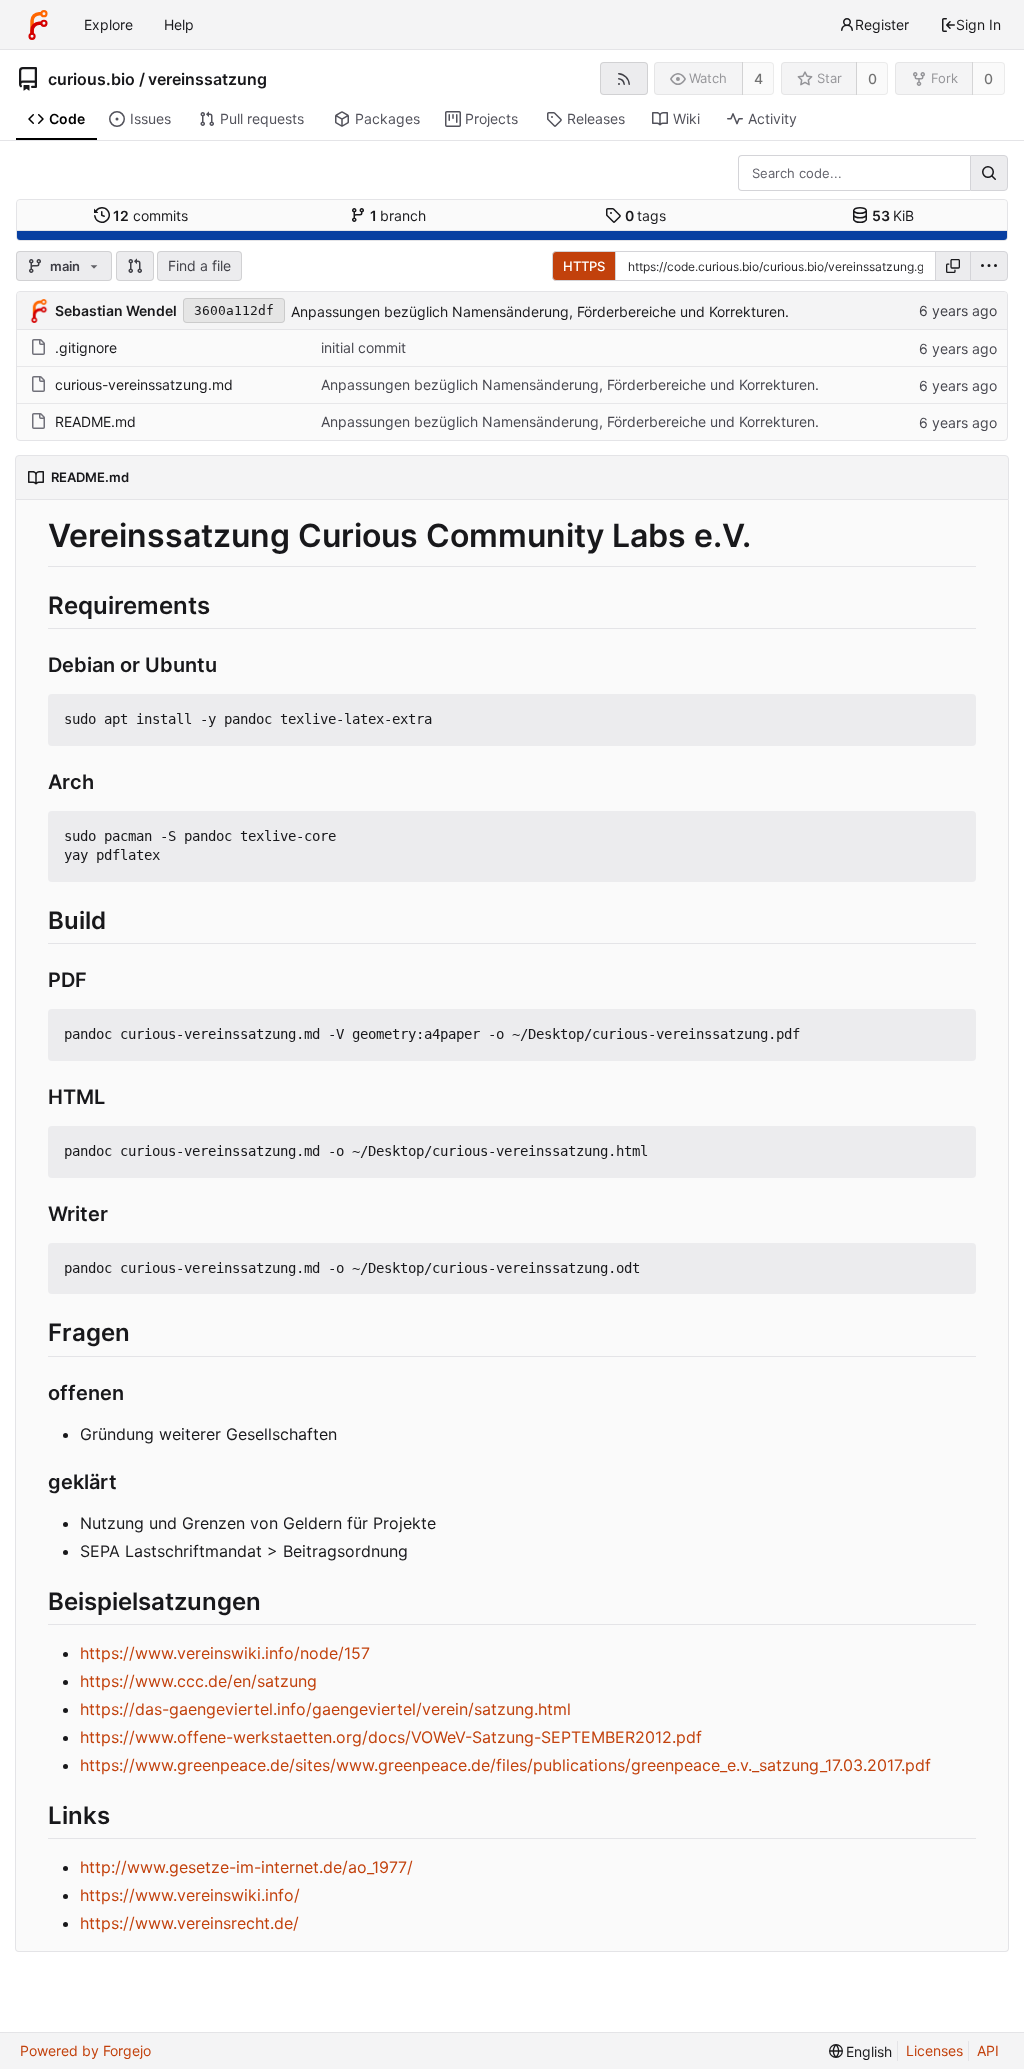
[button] (135, 266)
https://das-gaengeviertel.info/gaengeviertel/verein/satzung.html (325, 1709)
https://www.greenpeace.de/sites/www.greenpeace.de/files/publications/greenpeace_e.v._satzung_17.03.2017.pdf (505, 1765)
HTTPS (584, 266)
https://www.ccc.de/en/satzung (198, 1681)
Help (179, 24)
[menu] (989, 266)
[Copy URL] (953, 266)
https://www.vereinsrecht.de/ (189, 1923)
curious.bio (91, 79)
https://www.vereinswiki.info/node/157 (225, 1653)
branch (398, 215)
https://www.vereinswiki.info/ (190, 1895)
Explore (108, 24)
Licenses (934, 2050)
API (988, 2050)
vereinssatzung (207, 79)
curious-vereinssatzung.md (144, 384)
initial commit (363, 347)
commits (150, 215)
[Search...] (989, 173)
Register (882, 24)
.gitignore (86, 347)
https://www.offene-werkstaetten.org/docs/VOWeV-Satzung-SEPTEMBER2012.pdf (391, 1737)
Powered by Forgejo (85, 2050)
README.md (95, 421)
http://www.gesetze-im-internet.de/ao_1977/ (246, 1867)
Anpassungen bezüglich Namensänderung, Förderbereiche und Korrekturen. (540, 311)
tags (646, 215)
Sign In (978, 24)
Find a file (199, 265)
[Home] (38, 25)
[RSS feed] (623, 78)
